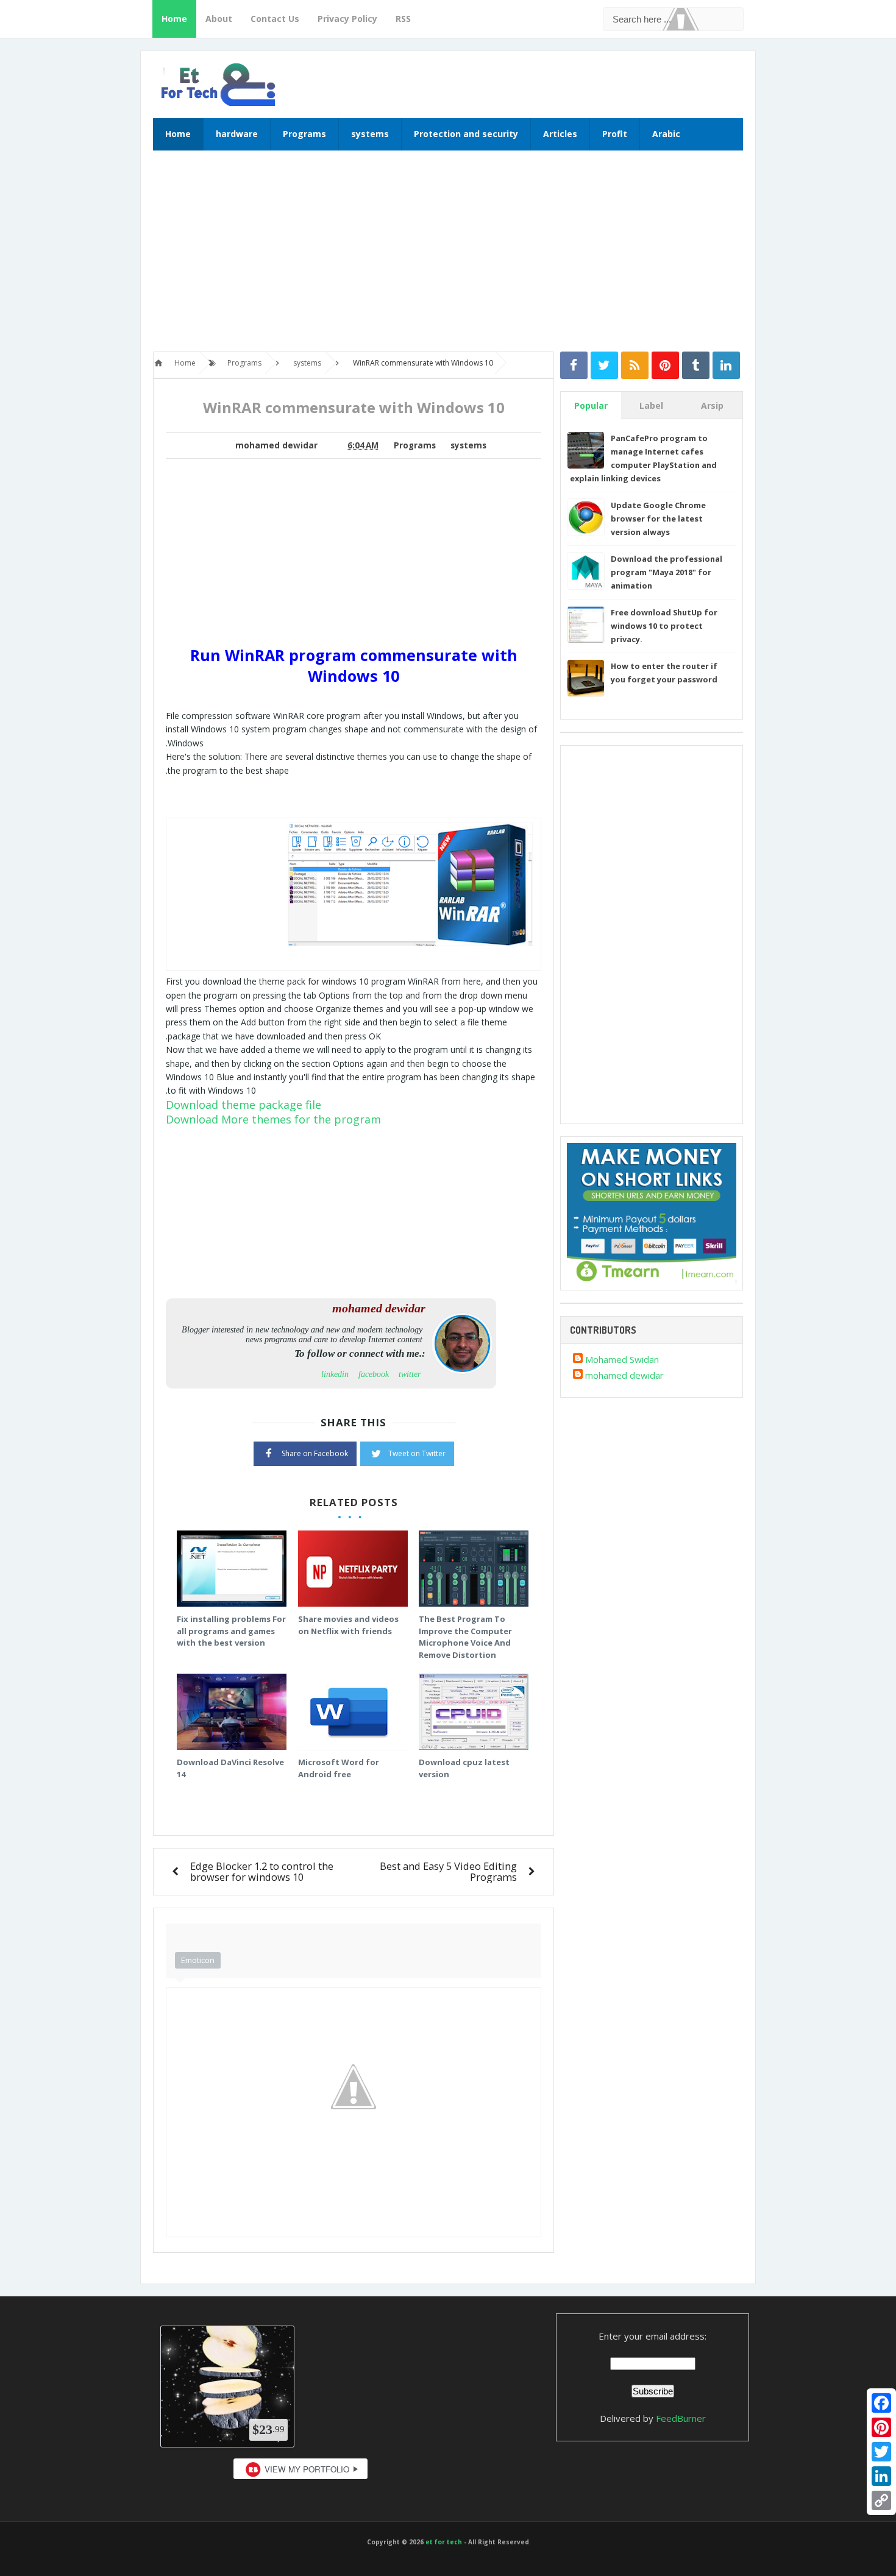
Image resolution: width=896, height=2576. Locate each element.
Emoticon (198, 1960)
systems (370, 134)
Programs (304, 134)
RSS (403, 19)
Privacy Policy (347, 19)
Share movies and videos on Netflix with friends (348, 1625)
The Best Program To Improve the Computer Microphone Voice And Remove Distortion (465, 1637)
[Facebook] (881, 2403)
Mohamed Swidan (622, 1359)
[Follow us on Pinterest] (665, 365)
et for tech (444, 2542)
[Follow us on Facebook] (574, 365)
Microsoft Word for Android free (339, 1768)
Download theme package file (244, 1105)
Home (174, 19)
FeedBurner (681, 2418)
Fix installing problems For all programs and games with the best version (231, 1631)
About (219, 19)
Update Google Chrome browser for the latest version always (658, 518)
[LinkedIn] (881, 2476)
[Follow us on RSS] (635, 365)
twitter (410, 1374)
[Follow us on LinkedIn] (726, 365)
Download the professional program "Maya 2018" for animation (667, 572)
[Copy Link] (881, 2500)
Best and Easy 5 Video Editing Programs (448, 1871)
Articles (560, 134)
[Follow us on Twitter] (604, 365)
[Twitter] (881, 2452)
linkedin (335, 1374)
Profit (615, 134)
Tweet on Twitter (417, 1453)
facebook (374, 1374)
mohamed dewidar (624, 1375)
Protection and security (466, 134)
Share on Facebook (315, 1453)
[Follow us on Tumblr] (696, 365)
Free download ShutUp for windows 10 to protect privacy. (664, 626)
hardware (237, 134)
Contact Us (275, 19)
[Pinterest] (881, 2427)
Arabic (666, 134)
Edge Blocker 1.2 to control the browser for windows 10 (262, 1871)
